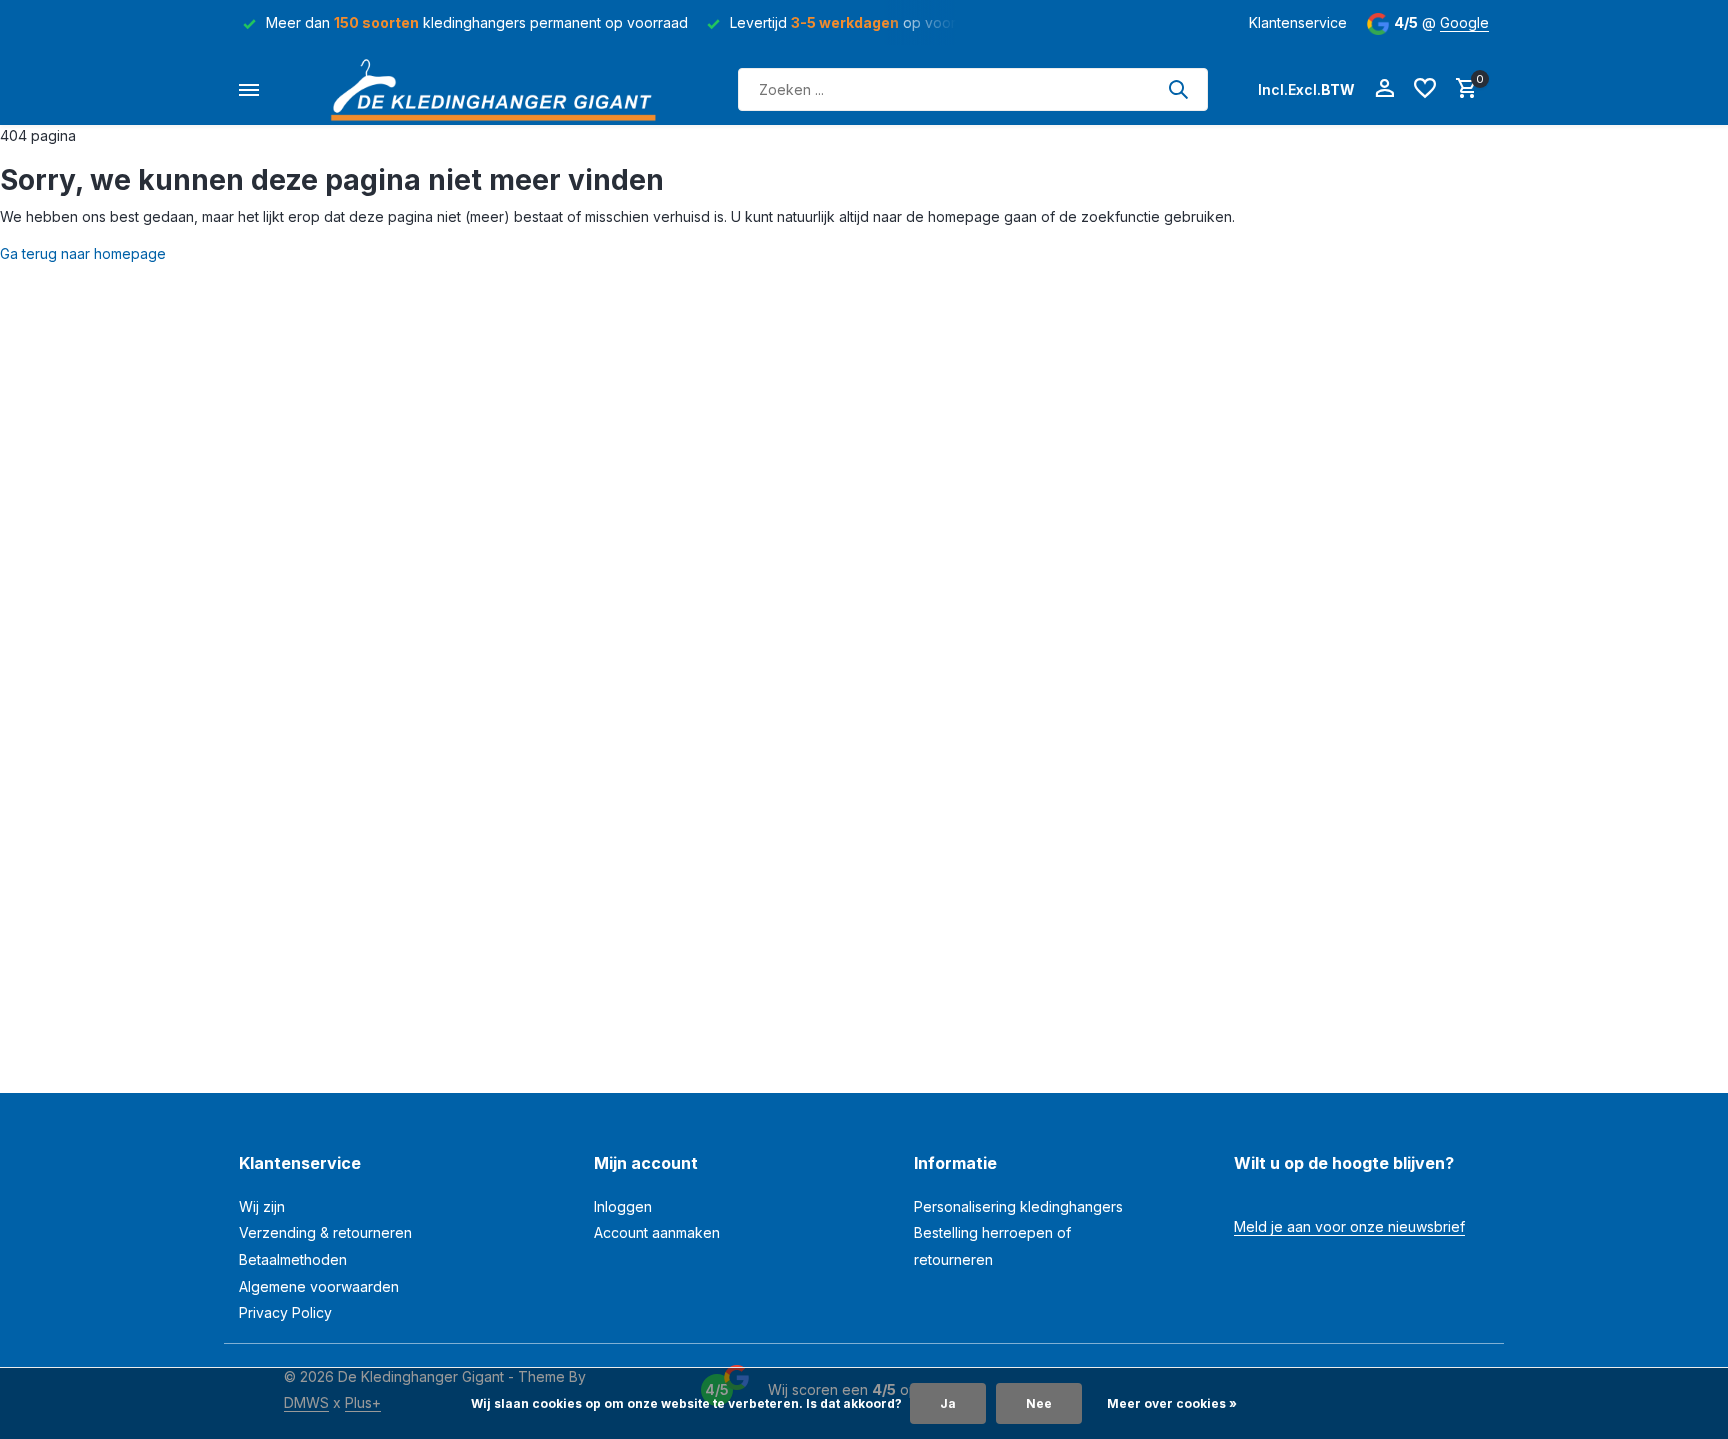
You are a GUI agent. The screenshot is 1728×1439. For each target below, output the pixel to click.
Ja (948, 1403)
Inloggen (623, 1206)
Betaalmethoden (293, 1259)
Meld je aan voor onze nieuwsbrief (1349, 1226)
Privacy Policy (285, 1312)
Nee (1039, 1403)
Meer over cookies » (1172, 1403)
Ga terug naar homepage (83, 253)
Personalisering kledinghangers (1018, 1206)
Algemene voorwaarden (319, 1286)
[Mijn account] (1384, 89)
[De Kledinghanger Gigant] (499, 89)
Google (1464, 22)
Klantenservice (1298, 22)
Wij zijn (262, 1206)
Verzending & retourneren (325, 1232)
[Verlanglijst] (1425, 89)
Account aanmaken (657, 1232)
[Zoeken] (1178, 89)
